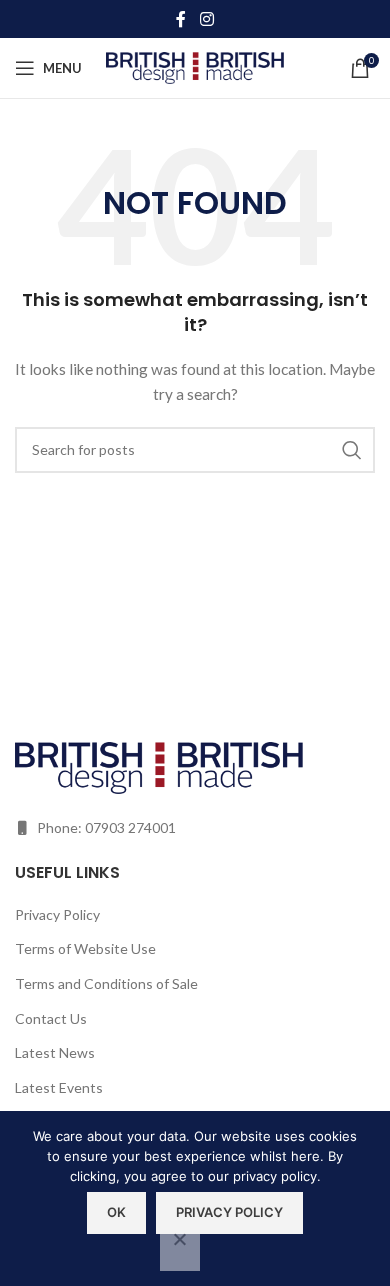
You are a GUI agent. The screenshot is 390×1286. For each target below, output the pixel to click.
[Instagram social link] (206, 19)
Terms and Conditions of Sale (106, 983)
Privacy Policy (57, 914)
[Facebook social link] (181, 19)
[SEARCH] (352, 450)
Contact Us (51, 1018)
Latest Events (59, 1087)
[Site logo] (195, 66)
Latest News (55, 1052)
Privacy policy (229, 1212)
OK (116, 1212)
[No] (180, 1250)
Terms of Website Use (85, 948)
